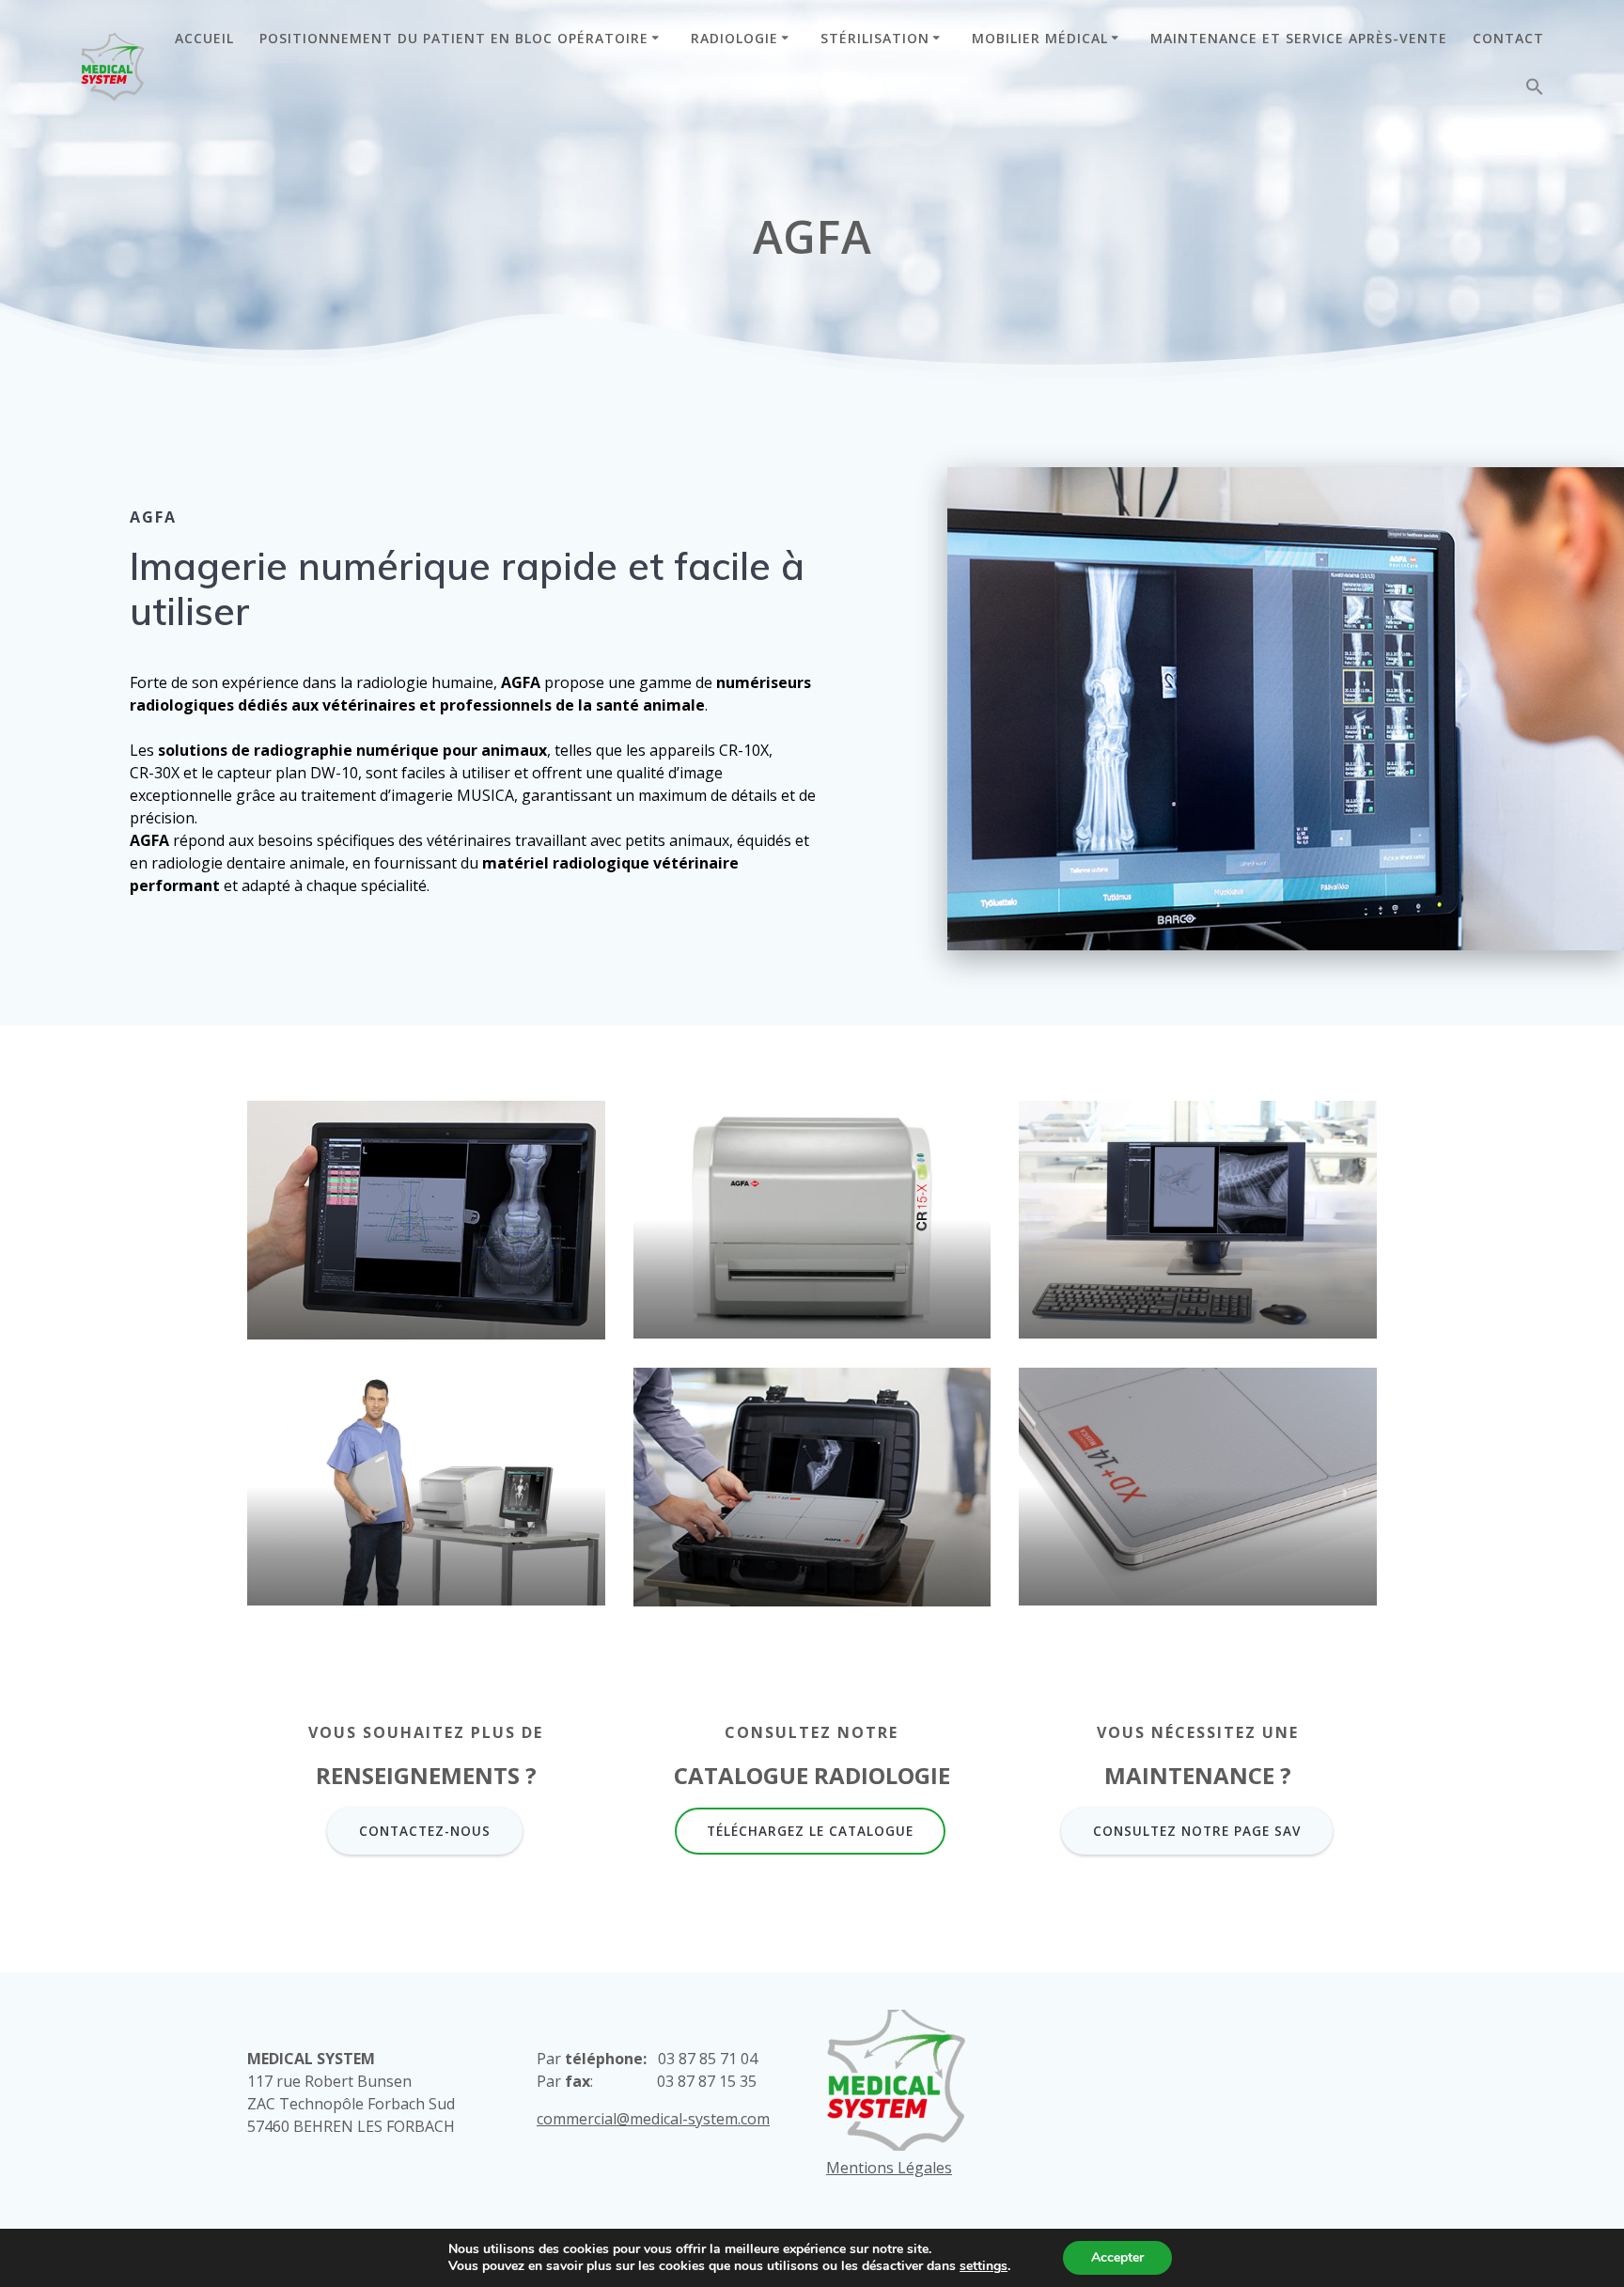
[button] (1535, 91)
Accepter (1117, 2257)
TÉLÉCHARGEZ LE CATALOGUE (810, 1831)
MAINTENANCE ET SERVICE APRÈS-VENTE (1299, 38)
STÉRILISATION (875, 38)
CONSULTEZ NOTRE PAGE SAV (1197, 1831)
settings (984, 2266)
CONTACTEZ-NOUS (425, 1831)
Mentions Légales (889, 2168)
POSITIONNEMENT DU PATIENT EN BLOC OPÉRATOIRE (454, 38)
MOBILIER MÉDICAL (1040, 38)
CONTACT (1508, 38)
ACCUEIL (204, 38)
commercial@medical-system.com (653, 2119)
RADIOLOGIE (734, 38)
